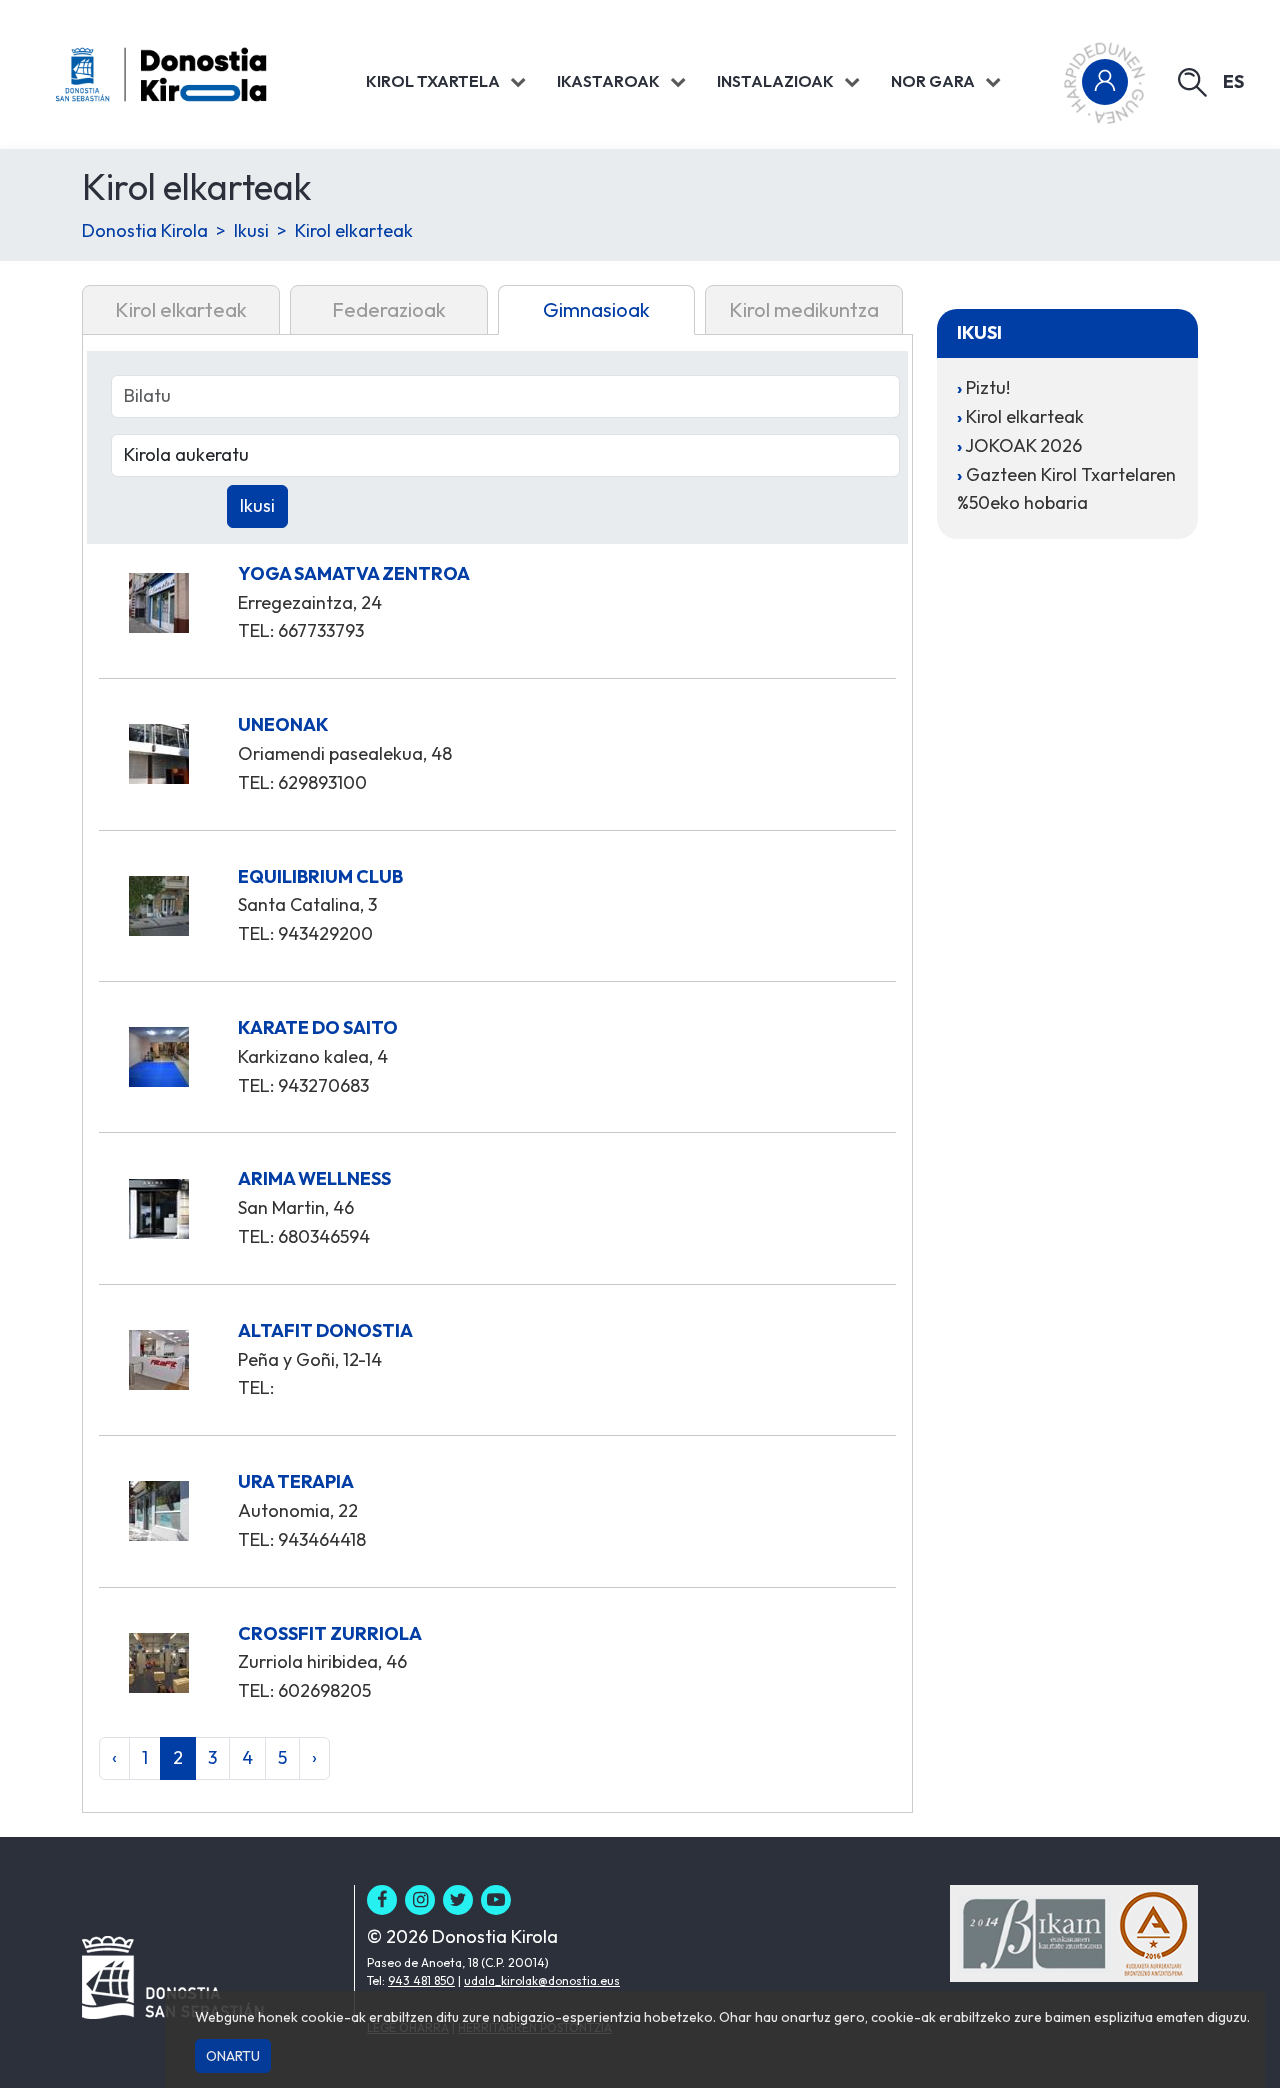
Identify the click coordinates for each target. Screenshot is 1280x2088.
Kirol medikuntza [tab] (804, 309)
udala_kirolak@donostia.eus (542, 1980)
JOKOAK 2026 (1023, 445)
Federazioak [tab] (389, 309)
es (1233, 81)
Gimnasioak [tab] (596, 309)
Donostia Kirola (145, 230)
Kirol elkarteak (354, 230)
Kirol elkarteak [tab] (181, 309)
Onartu (233, 2056)
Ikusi (251, 230)
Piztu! (988, 387)
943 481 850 (421, 1980)
